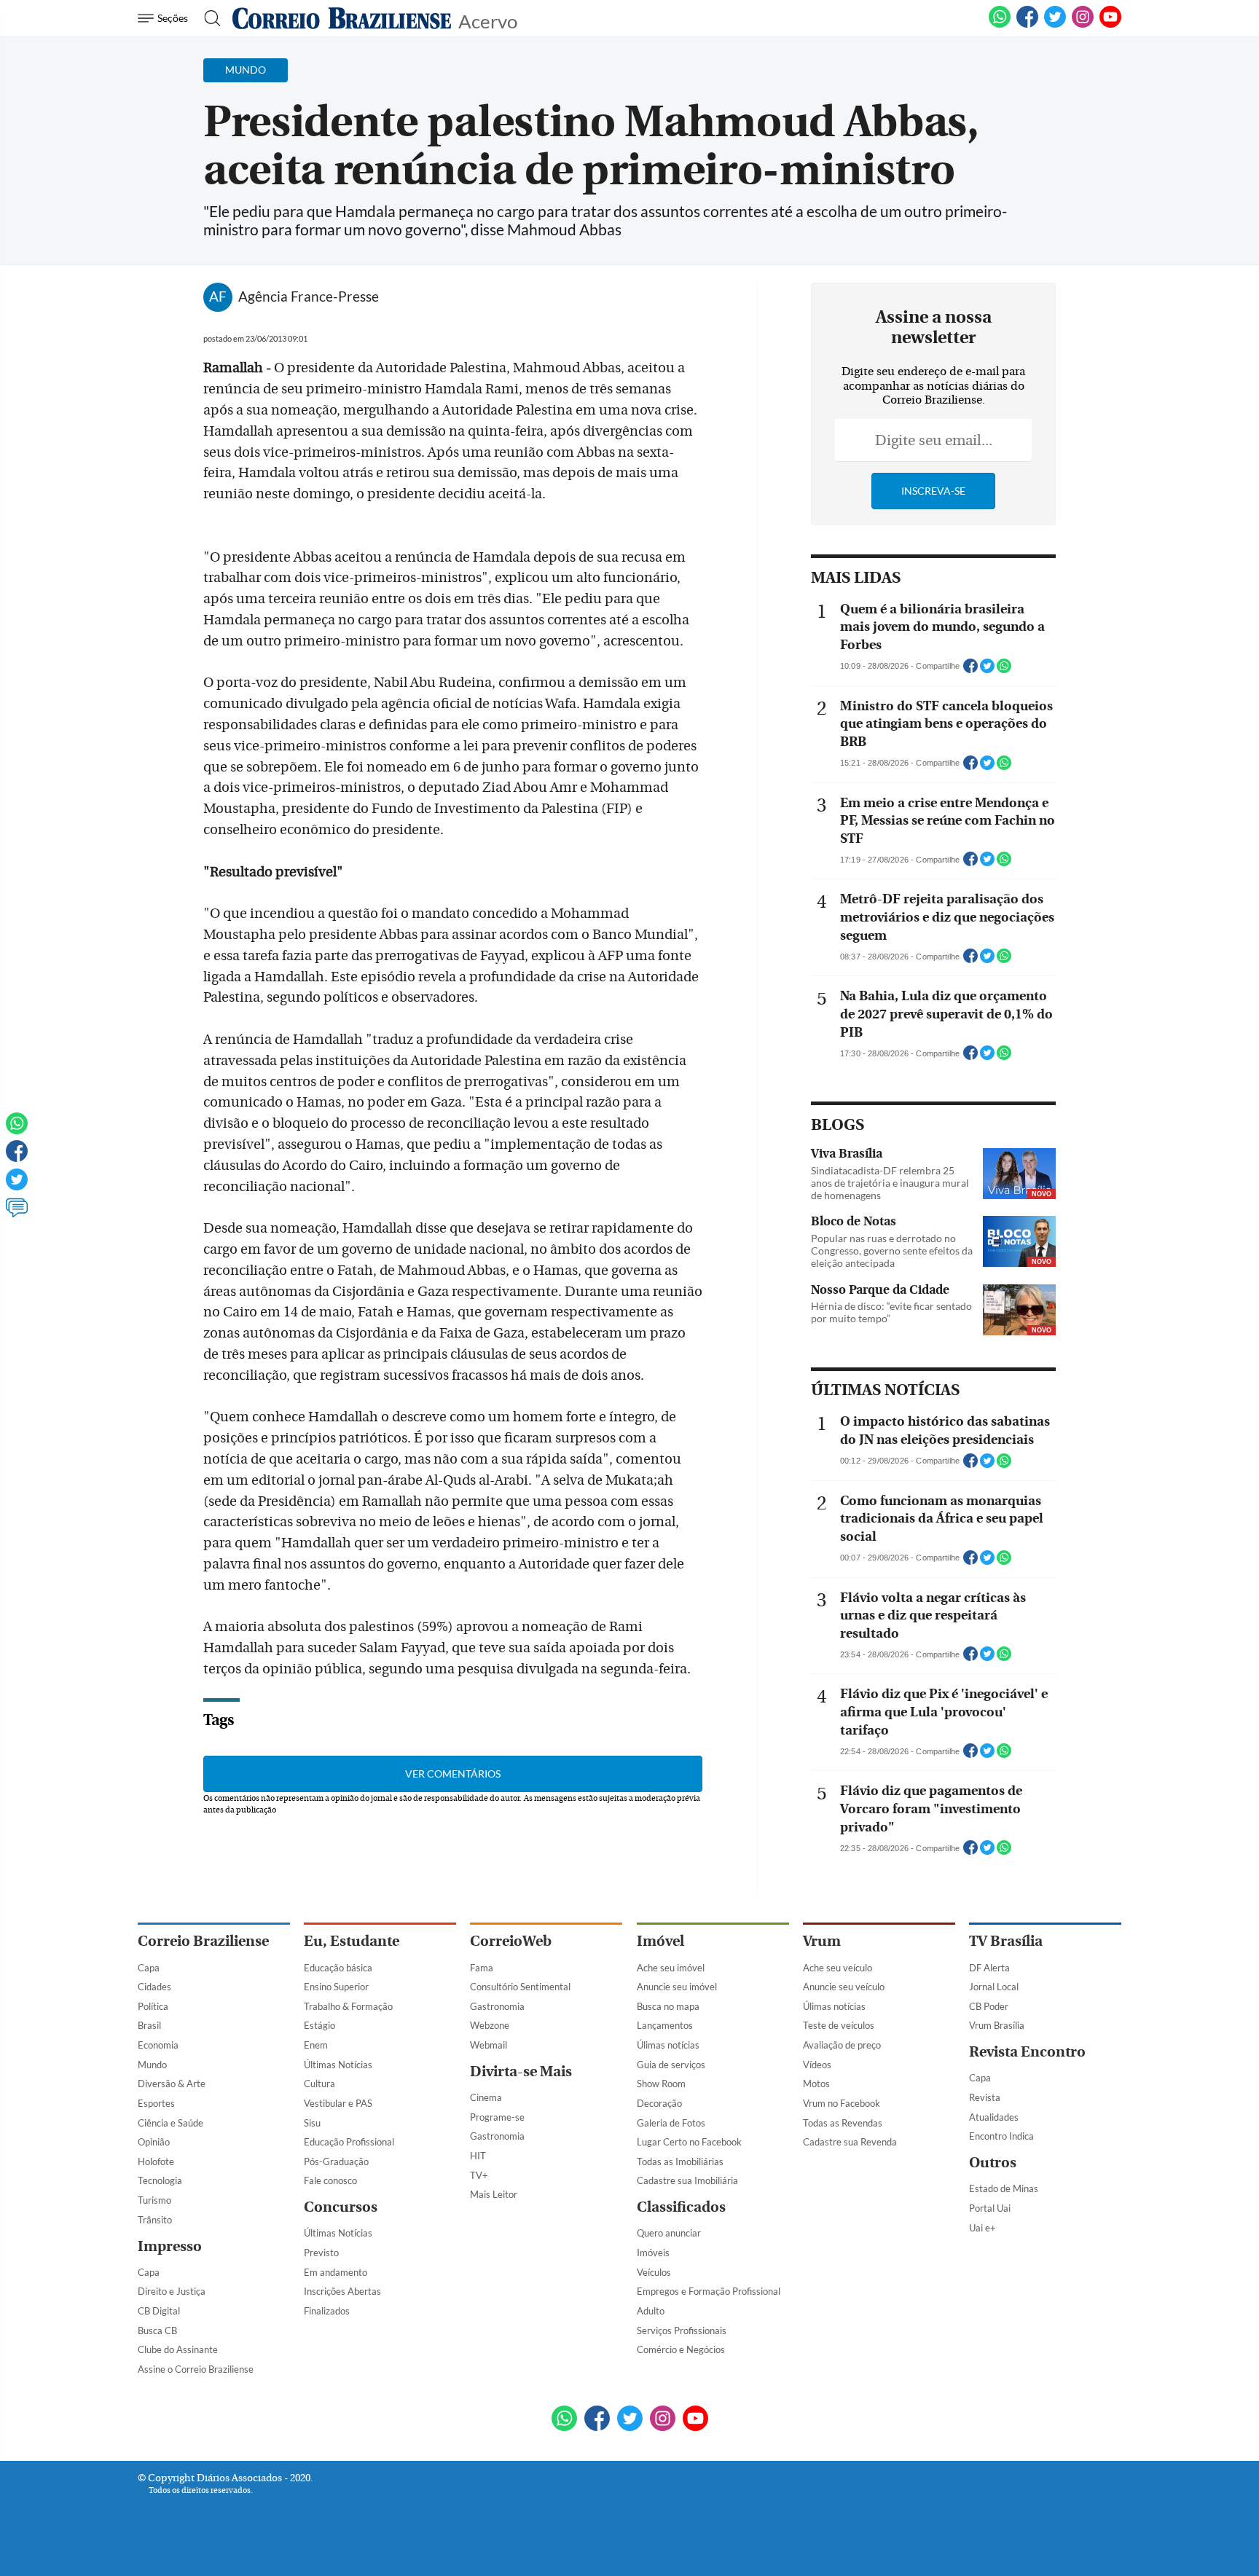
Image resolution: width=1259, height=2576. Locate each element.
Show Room (661, 2084)
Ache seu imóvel (671, 1968)
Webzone (490, 2025)
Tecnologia (160, 2180)
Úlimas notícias (668, 2045)
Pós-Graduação (336, 2161)
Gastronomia (497, 2006)
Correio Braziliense (203, 1941)
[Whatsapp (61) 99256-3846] (1000, 25)
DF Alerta (989, 1968)
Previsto (321, 2253)
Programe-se (497, 2117)
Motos (816, 2084)
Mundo (152, 2065)
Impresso (170, 2246)
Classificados (681, 2207)
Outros (993, 2163)
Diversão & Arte (172, 2084)
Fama (482, 1968)
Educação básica (338, 1968)
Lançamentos (665, 2025)
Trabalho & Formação (348, 2006)
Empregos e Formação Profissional (709, 2291)
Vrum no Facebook (842, 2103)
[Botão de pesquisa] (208, 18)
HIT (478, 2156)
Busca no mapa (668, 2006)
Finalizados (327, 2311)
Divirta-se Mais (521, 2072)
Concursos (341, 2207)
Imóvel (660, 1941)
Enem (316, 2045)
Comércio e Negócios (681, 2349)
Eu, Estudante (352, 1941)
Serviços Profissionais (682, 2330)
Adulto (651, 2311)
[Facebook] (1027, 25)
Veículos (654, 2272)
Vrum (822, 1941)
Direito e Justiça (172, 2291)
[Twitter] (17, 1186)
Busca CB (157, 2330)
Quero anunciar (669, 2233)
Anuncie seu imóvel (677, 1987)
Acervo (488, 20)
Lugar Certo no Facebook (689, 2142)
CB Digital (159, 2311)
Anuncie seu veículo (844, 1987)
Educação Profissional (349, 2142)
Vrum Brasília (997, 2025)
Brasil (149, 2025)
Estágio (319, 2025)
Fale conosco (330, 2180)
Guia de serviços (671, 2065)
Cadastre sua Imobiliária (687, 2180)
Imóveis (653, 2253)
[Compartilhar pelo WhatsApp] (1004, 670)
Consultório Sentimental (520, 1987)
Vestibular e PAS (338, 2103)
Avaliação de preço (842, 2045)
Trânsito (155, 2220)
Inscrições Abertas (342, 2291)
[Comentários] (17, 1214)
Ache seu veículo (838, 1968)
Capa (149, 1968)
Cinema (486, 2097)
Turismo (154, 2200)
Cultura (319, 2084)
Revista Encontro (1027, 2052)
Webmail (489, 2045)
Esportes (156, 2103)
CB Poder (989, 2006)
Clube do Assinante (178, 2349)
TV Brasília (1006, 1941)
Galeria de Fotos (671, 2123)
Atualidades (994, 2117)
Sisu (312, 2123)
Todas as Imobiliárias (680, 2161)
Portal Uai (990, 2208)
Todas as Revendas (843, 2123)
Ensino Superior (336, 1987)
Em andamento (336, 2272)
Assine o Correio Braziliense (196, 2369)
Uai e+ (983, 2228)
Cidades (154, 1987)
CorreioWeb (511, 1941)
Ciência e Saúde (170, 2123)
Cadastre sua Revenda (850, 2142)
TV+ (479, 2175)
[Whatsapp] (17, 1130)
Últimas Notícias (338, 2065)
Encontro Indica (1001, 2136)
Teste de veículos (839, 2025)
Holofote (156, 2161)
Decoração (659, 2103)
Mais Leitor (494, 2194)
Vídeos (817, 2065)
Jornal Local (994, 1987)
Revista (985, 2097)
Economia (158, 2045)
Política (153, 2006)
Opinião (154, 2142)
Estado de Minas (1004, 2188)
